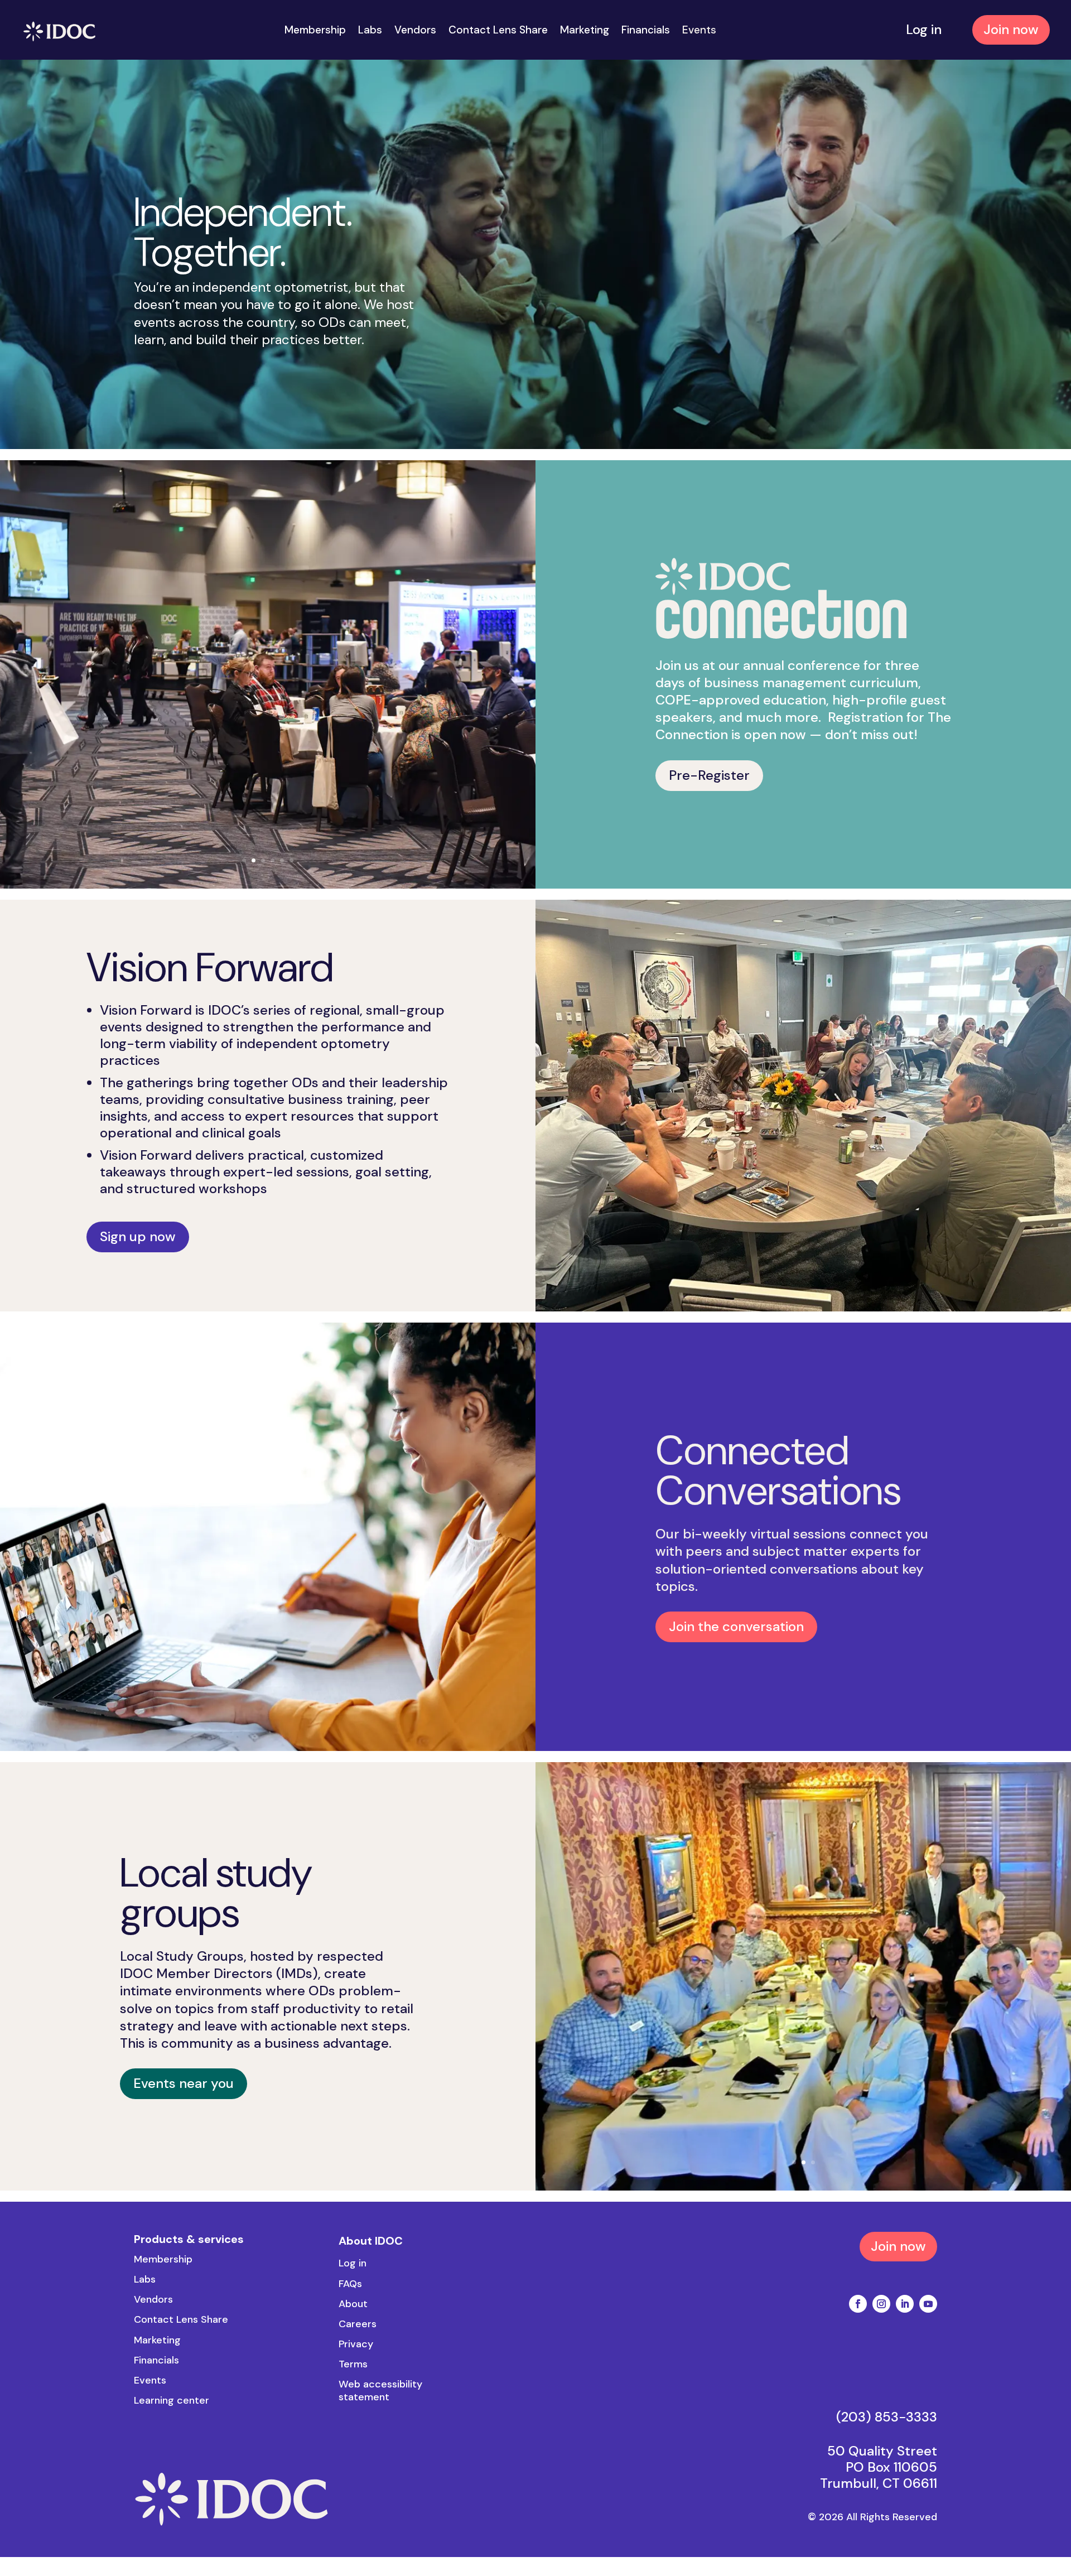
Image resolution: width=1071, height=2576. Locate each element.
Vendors (415, 32)
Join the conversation (736, 1626)
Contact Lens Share (498, 32)
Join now (1011, 29)
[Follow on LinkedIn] (905, 2304)
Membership (315, 32)
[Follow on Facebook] (858, 2304)
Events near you (184, 2083)
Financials (646, 32)
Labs (370, 32)
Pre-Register (709, 775)
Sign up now (138, 1236)
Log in (924, 29)
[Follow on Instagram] (881, 2304)
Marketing (585, 32)
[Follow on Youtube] (928, 2304)
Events (699, 32)
